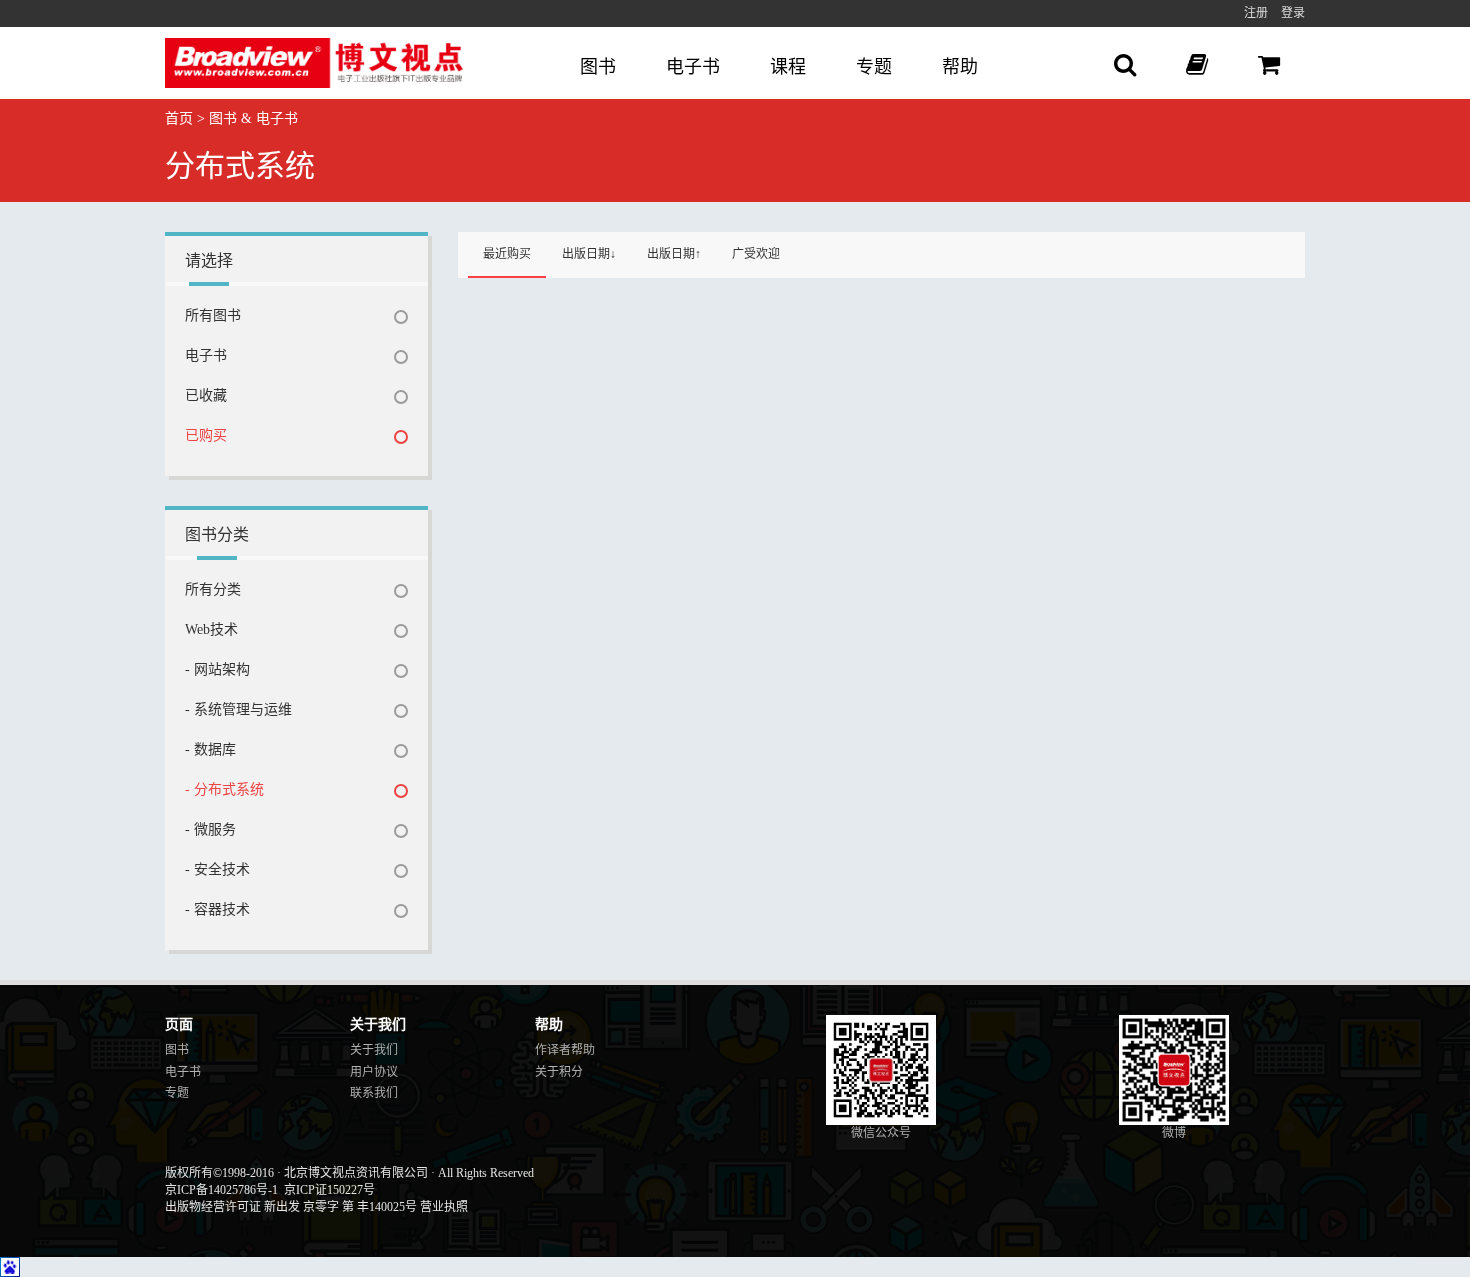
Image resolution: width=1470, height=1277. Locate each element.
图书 (598, 67)
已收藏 (206, 395)
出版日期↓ (589, 254)
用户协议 (374, 1072)
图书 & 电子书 (253, 118)
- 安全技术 (217, 869)
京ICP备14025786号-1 (221, 1190)
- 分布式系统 (224, 789)
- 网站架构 (217, 669)
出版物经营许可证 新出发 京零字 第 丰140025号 (291, 1207)
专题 (874, 67)
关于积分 (559, 1072)
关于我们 (374, 1050)
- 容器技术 (217, 909)
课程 (788, 67)
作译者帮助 (565, 1050)
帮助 (960, 67)
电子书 (693, 67)
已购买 (206, 435)
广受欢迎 (756, 254)
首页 (179, 118)
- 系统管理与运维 (238, 709)
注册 (1256, 13)
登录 (1293, 13)
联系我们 (374, 1093)
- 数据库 (210, 749)
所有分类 (213, 589)
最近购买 (507, 254)
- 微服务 (210, 829)
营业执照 (444, 1207)
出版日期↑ (674, 254)
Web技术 (211, 629)
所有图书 (213, 315)
